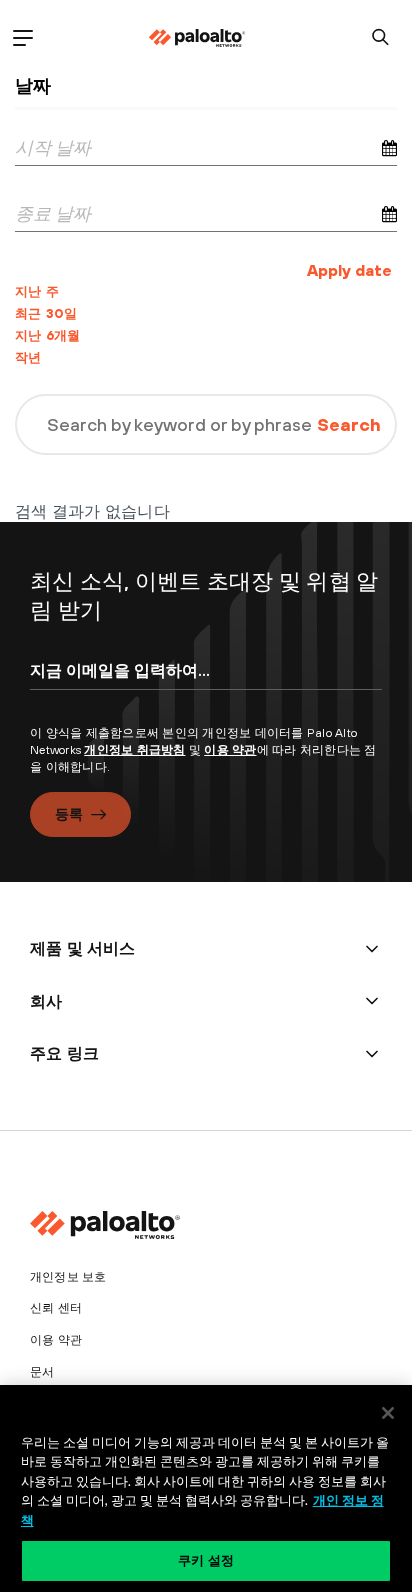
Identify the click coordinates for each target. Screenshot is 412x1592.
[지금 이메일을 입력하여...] (206, 688)
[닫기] (388, 1413)
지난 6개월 (48, 335)
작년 (28, 357)
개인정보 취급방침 (134, 750)
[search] (380, 37)
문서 (42, 1372)
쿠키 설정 (206, 1560)
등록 (69, 814)
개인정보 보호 (68, 1277)
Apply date (349, 270)
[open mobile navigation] (22, 37)
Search (349, 424)
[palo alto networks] (197, 38)
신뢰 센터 (56, 1308)
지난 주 (37, 291)
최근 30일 (46, 313)
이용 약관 (230, 750)
